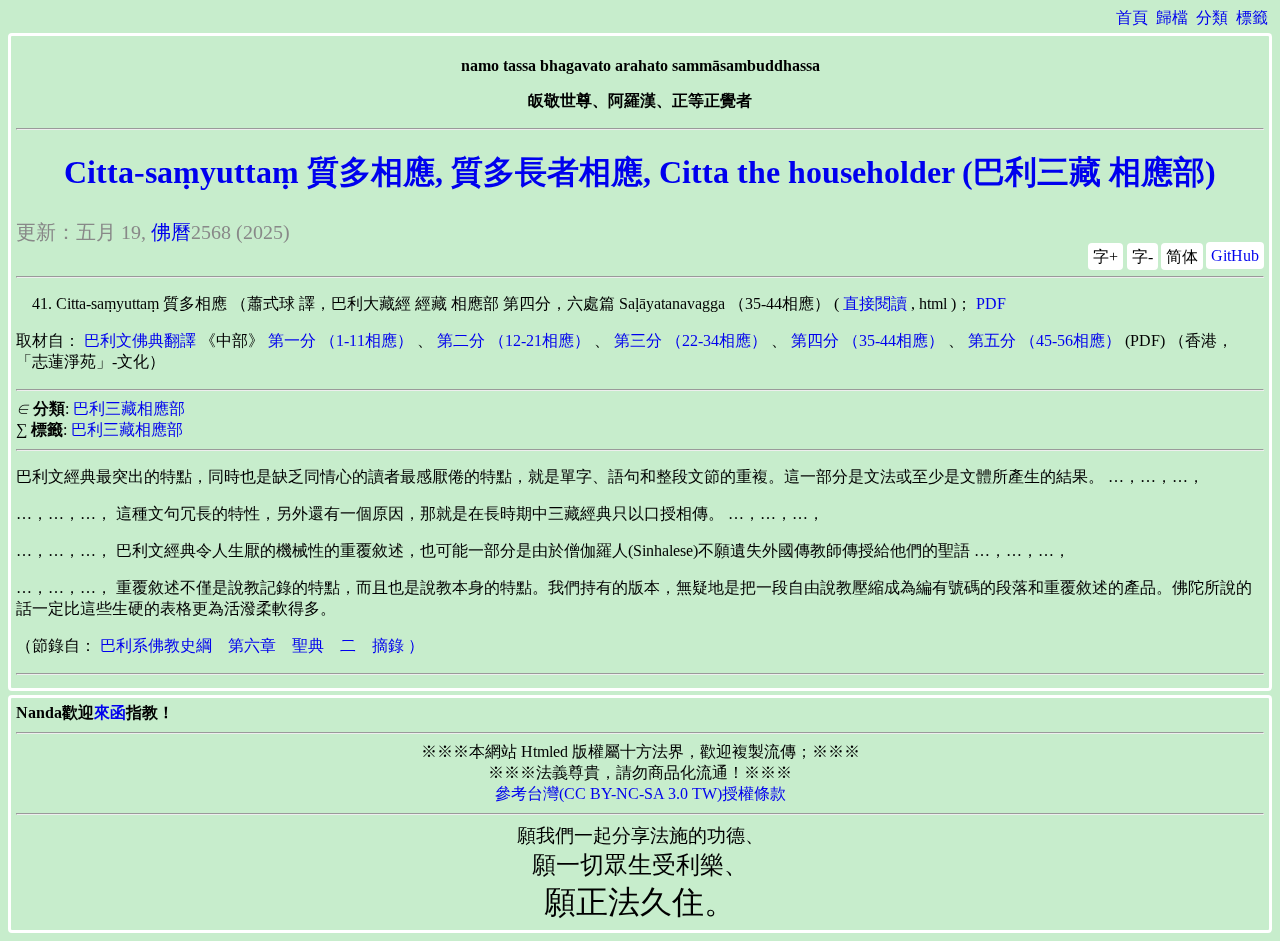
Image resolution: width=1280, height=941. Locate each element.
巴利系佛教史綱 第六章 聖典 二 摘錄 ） (262, 645)
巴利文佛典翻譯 (140, 340)
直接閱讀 (875, 303)
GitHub (1235, 255)
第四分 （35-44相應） (867, 340)
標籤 (1252, 17)
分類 (1212, 17)
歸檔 (1172, 17)
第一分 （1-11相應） (340, 340)
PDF (991, 303)
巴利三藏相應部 (129, 408)
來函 (110, 712)
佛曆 (171, 232)
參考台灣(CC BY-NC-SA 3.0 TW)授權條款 (640, 793)
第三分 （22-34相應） (690, 340)
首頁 (1132, 17)
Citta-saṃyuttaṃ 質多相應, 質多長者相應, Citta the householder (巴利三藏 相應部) (640, 172)
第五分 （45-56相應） (1044, 340)
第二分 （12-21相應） (513, 340)
